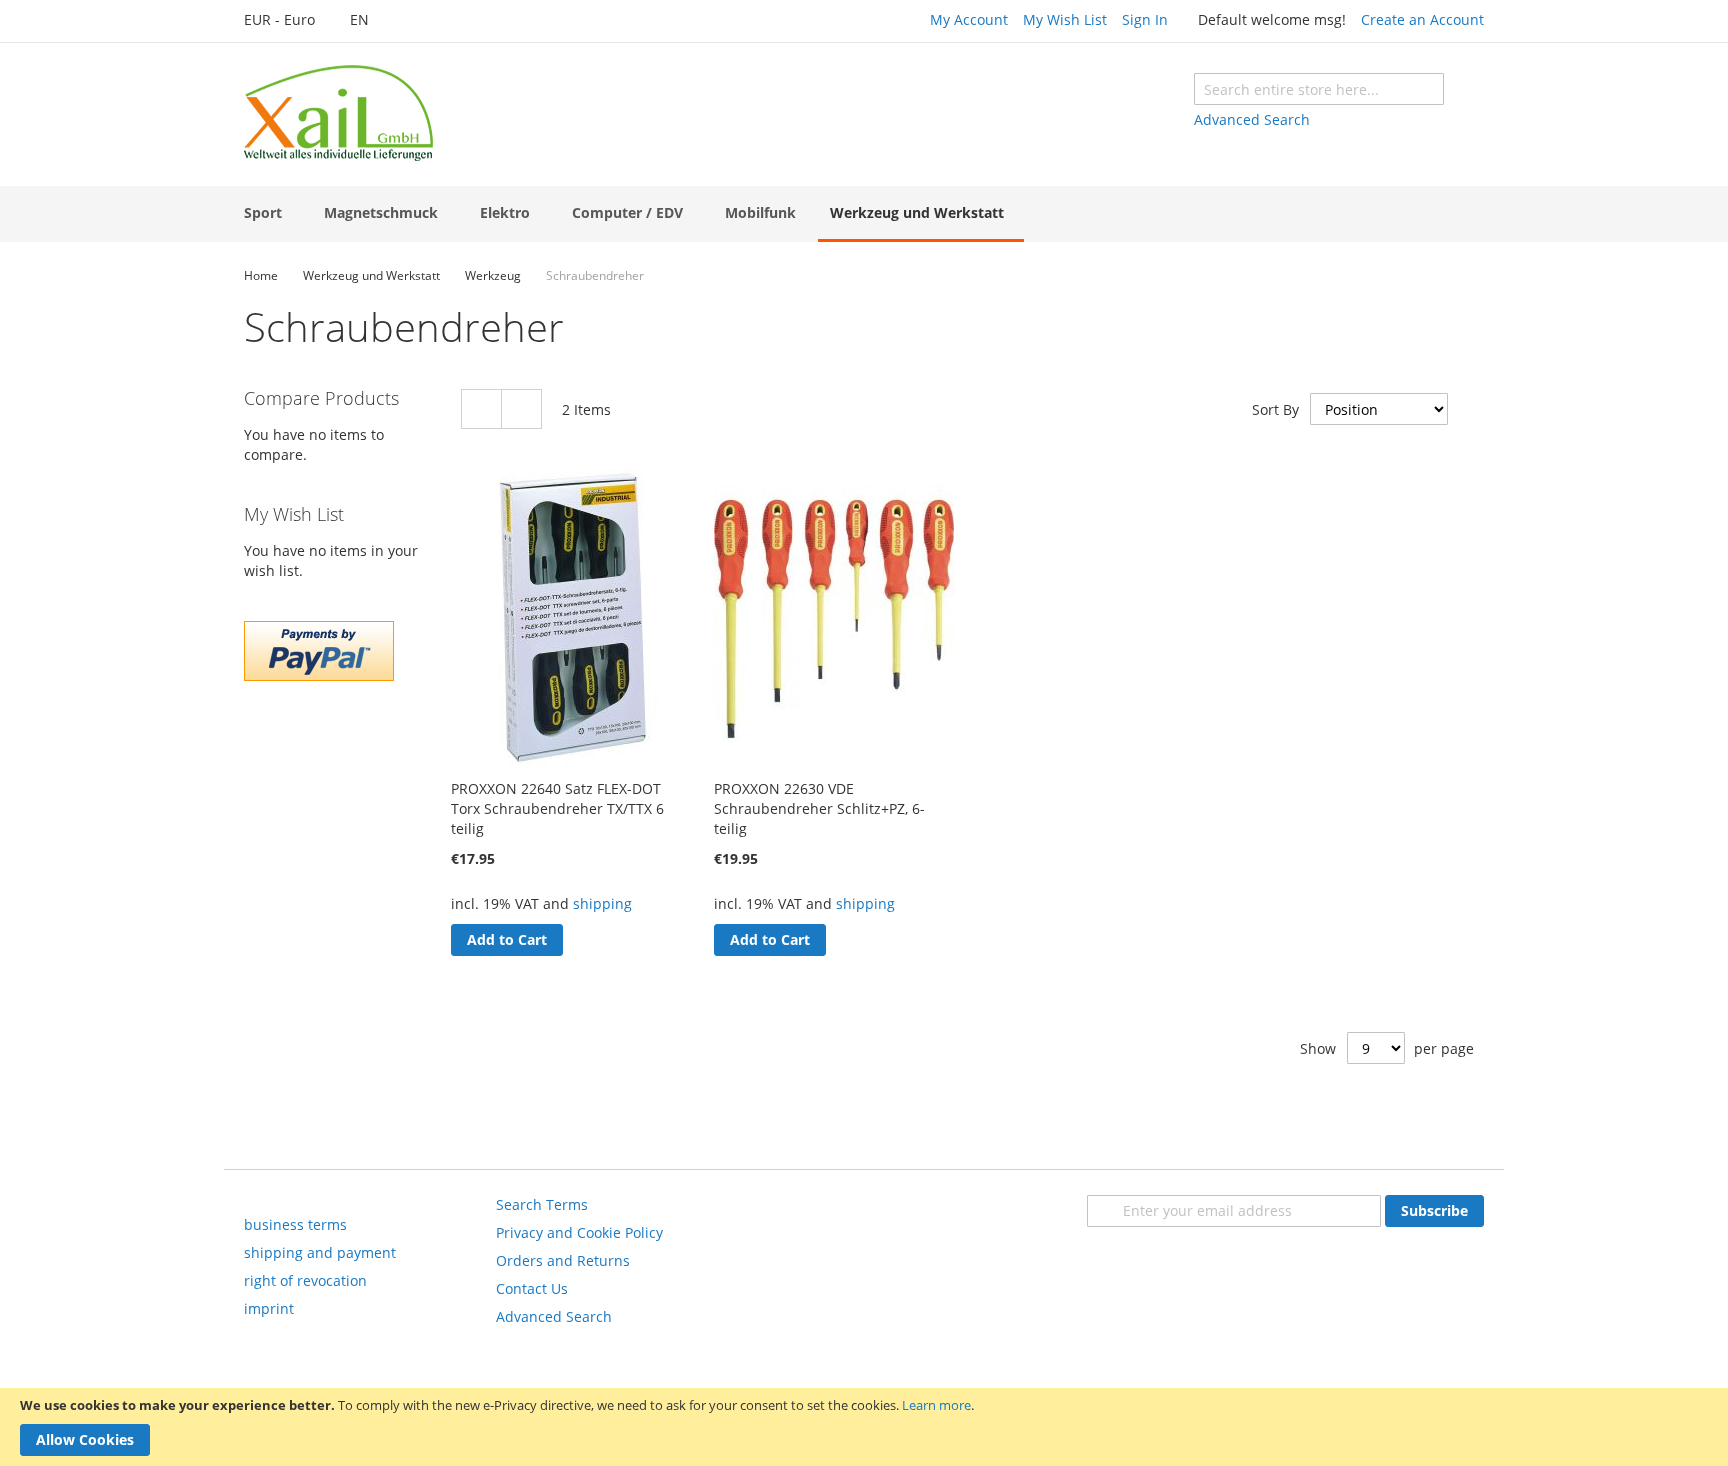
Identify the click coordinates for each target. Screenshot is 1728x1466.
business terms (295, 1224)
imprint (269, 1308)
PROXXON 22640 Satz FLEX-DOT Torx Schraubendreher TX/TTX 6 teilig (557, 808)
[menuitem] (267, 212)
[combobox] (1319, 89)
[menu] (864, 214)
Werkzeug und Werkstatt (371, 275)
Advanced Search (1252, 119)
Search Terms (542, 1204)
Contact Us (532, 1288)
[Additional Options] (319, 675)
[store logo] (338, 113)
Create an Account (1422, 19)
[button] (290, 21)
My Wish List (1065, 19)
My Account (969, 19)
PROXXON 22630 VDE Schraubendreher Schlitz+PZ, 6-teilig (819, 808)
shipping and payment (320, 1252)
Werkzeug (493, 275)
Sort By (1275, 409)
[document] (864, 1427)
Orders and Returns (563, 1260)
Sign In (1145, 19)
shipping (602, 903)
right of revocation (305, 1280)
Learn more (936, 1405)
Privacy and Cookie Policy (579, 1232)
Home (261, 275)
